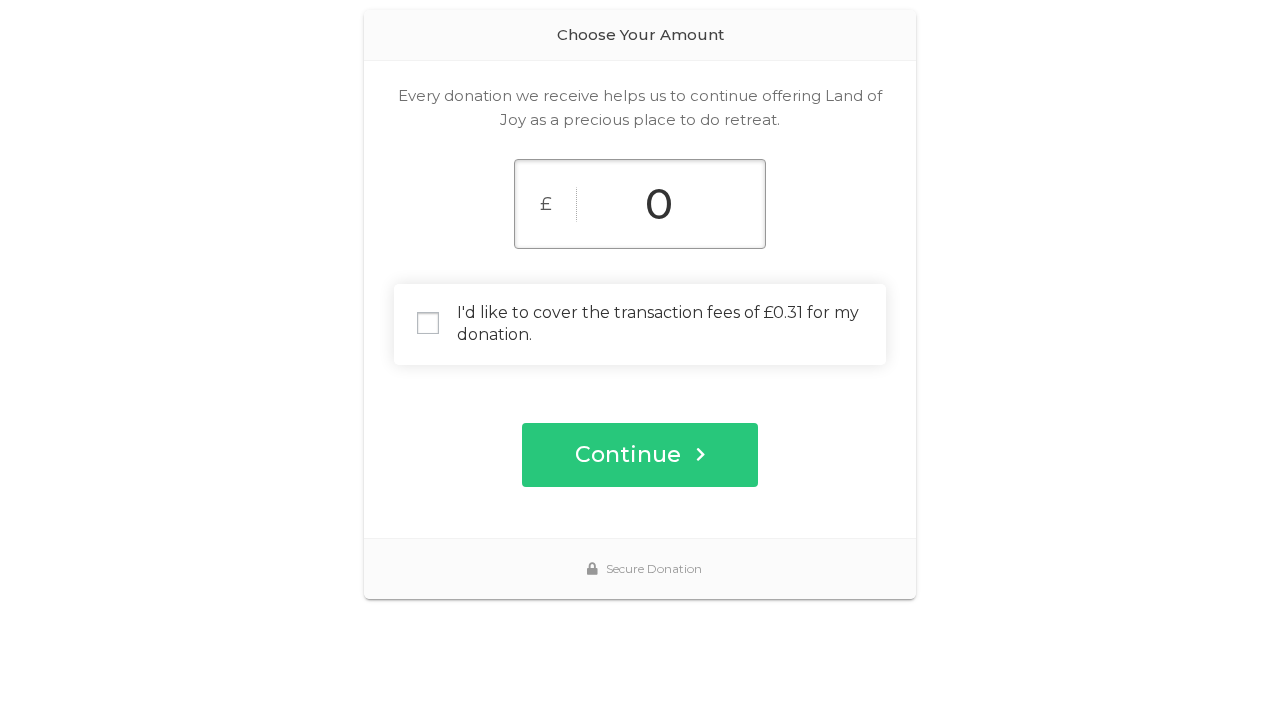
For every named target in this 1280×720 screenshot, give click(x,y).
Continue (628, 454)
